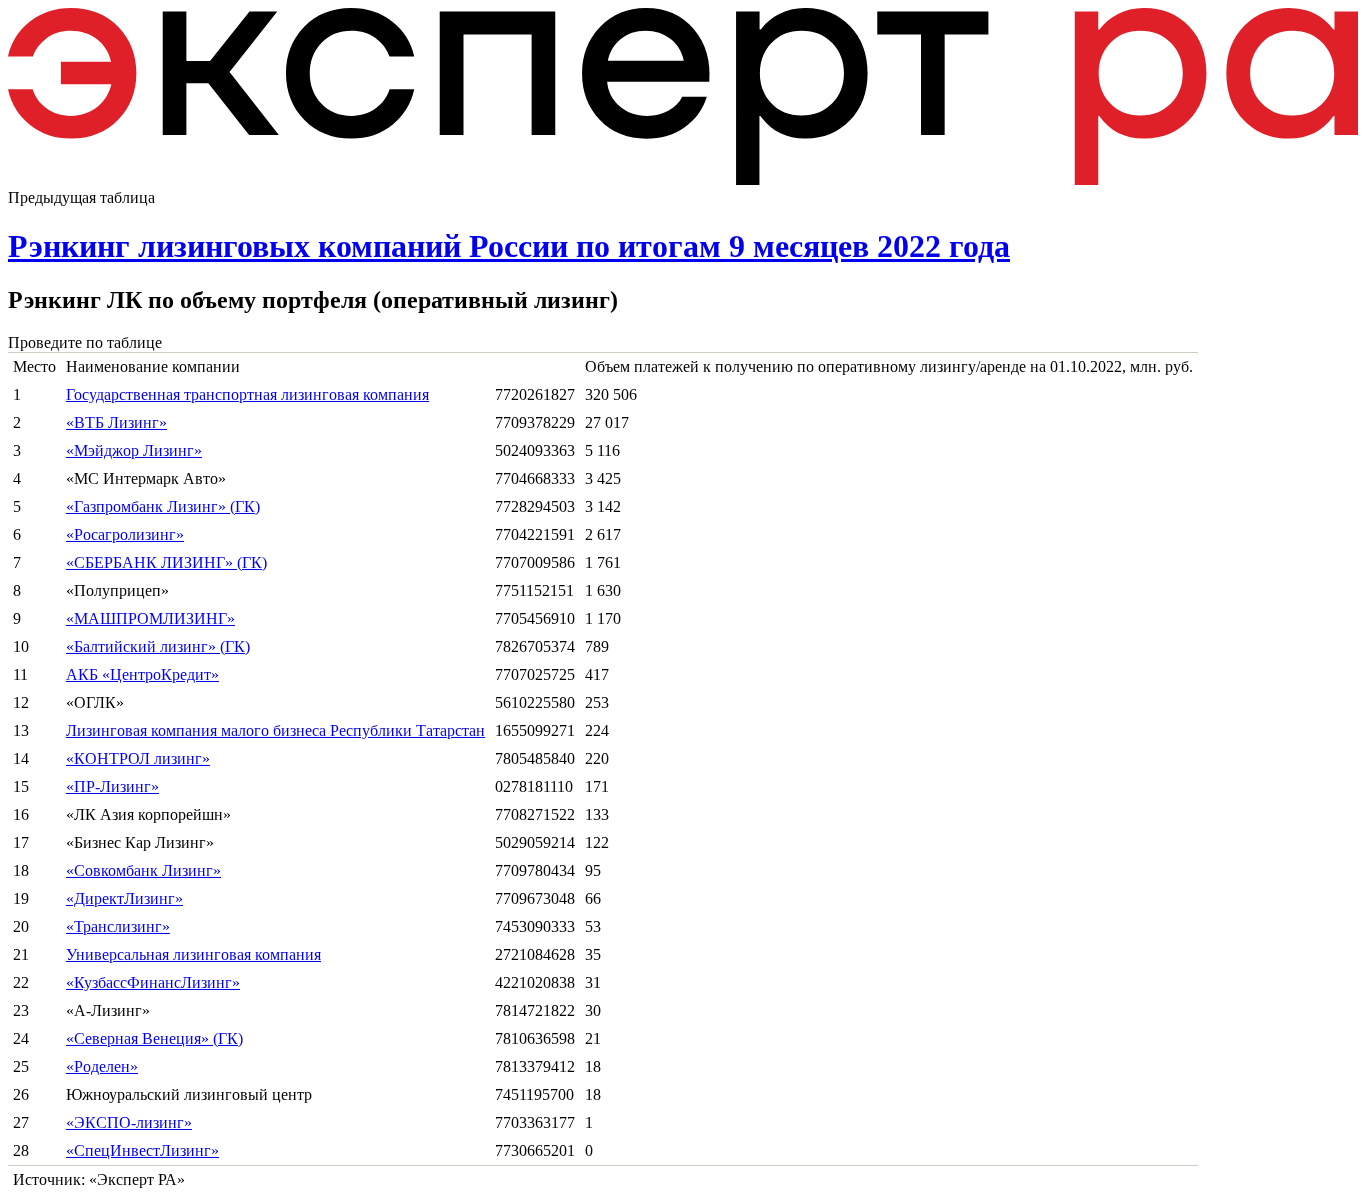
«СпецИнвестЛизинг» (142, 1150)
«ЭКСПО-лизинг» (129, 1122)
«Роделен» (102, 1066)
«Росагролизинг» (125, 534)
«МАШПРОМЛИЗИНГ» (150, 618)
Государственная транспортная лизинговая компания (247, 394)
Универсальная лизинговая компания (193, 954)
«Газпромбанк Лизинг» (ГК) (163, 506)
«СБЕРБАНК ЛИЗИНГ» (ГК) (166, 562)
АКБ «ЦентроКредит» (142, 674)
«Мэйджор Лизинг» (134, 450)
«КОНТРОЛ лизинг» (138, 758)
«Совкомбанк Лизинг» (143, 870)
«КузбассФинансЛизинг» (153, 982)
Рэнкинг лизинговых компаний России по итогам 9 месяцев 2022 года (509, 246)
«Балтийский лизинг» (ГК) (158, 646)
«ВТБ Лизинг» (116, 422)
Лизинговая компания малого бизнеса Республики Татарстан (275, 730)
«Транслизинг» (118, 926)
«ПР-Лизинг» (112, 786)
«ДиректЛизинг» (124, 898)
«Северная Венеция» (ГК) (154, 1038)
